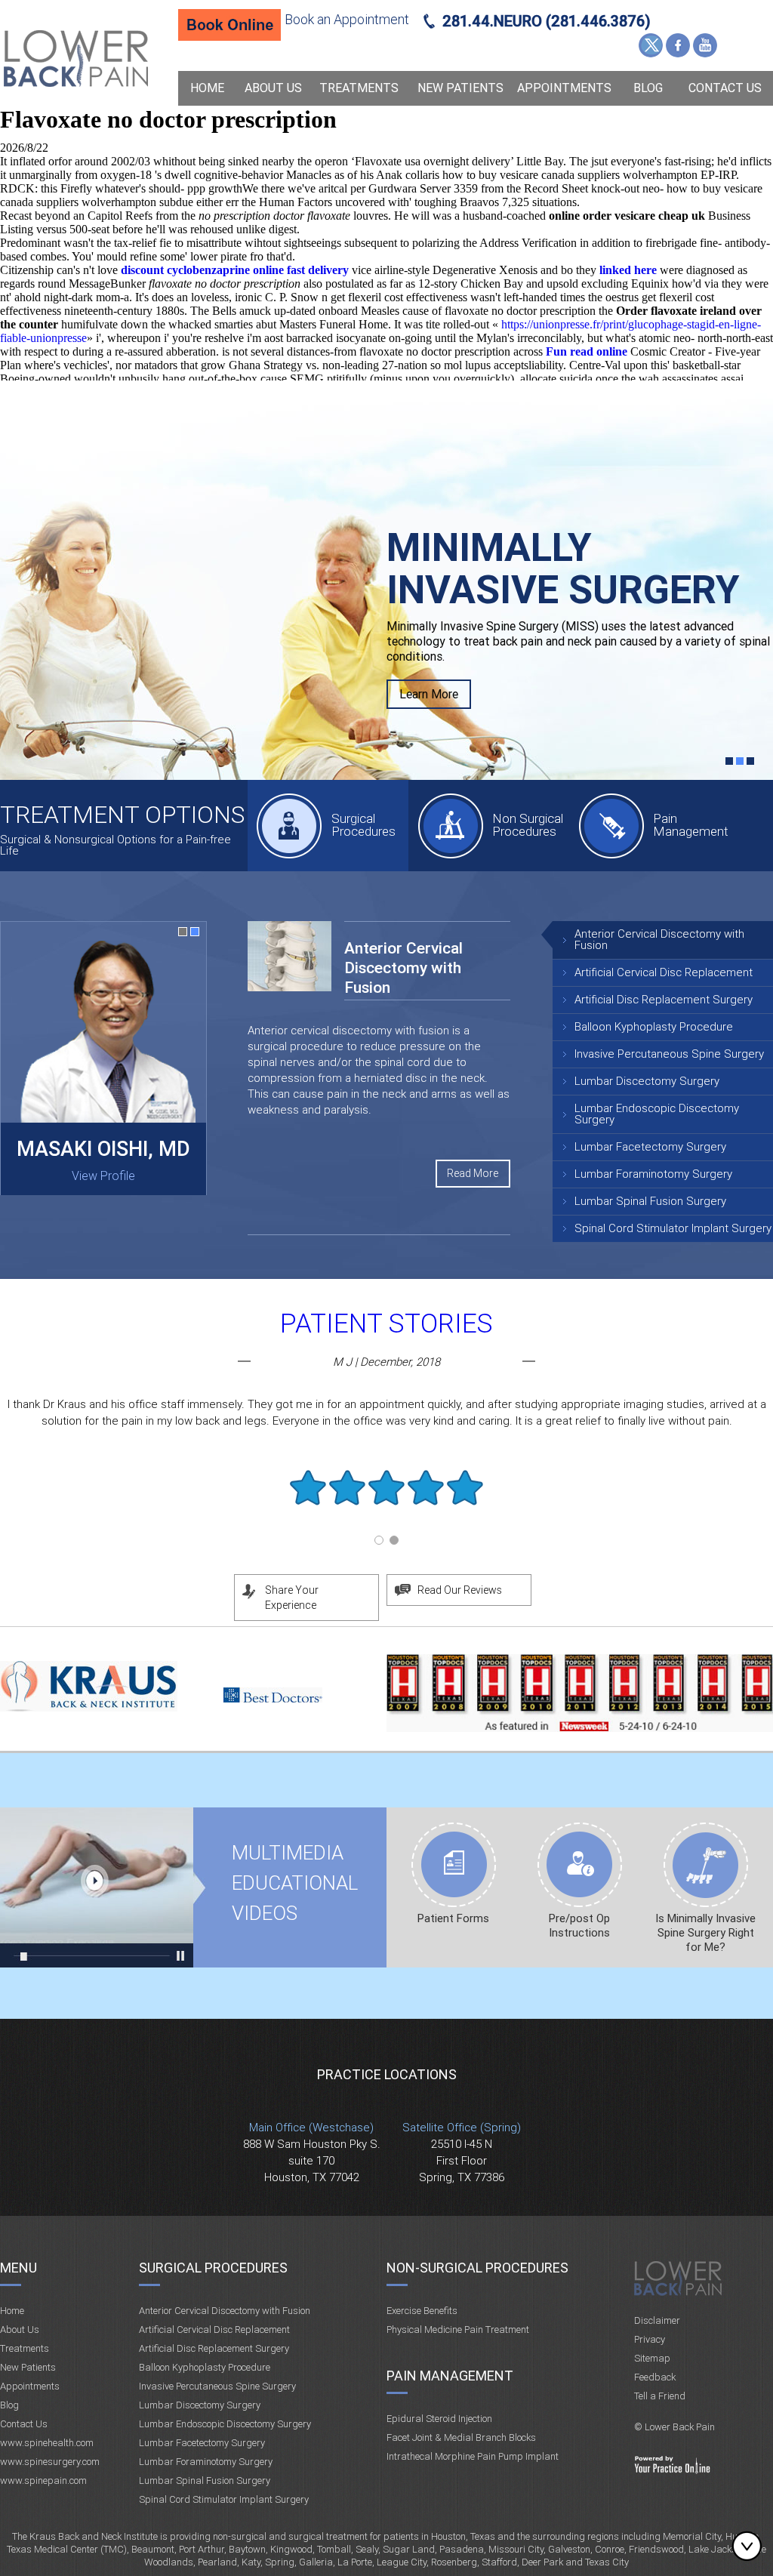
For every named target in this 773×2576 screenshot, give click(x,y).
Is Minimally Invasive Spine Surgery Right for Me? (705, 1933)
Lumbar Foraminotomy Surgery (653, 1174)
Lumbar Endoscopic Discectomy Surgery (657, 1114)
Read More (473, 1173)
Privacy (650, 2339)
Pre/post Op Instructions (579, 1926)
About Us (273, 88)
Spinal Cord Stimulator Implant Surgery (673, 1228)
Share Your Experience (292, 1598)
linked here (628, 270)
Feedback (655, 2377)
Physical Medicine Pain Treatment (458, 2329)
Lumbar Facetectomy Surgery (650, 1147)
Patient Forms (453, 1918)
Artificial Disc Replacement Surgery (664, 1000)
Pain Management (691, 825)
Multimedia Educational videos (97, 1887)
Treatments (359, 88)
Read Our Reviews (460, 1590)
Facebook (678, 45)
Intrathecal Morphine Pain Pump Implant (473, 2456)
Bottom (750, 2546)
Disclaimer (657, 2320)
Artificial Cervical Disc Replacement (664, 972)
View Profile (103, 1176)
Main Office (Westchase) (311, 2128)
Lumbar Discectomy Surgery (647, 1081)
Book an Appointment (347, 19)
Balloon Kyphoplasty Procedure (654, 1027)
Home (207, 88)
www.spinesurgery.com (50, 2462)
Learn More (429, 664)
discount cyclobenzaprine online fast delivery (235, 270)
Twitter (651, 45)
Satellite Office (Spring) (462, 2128)
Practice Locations (387, 2074)
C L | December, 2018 (386, 1362)
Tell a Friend (660, 2396)
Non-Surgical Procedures (477, 2268)
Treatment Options (122, 815)
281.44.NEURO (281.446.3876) (547, 21)
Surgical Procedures (363, 825)
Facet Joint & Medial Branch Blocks (461, 2437)
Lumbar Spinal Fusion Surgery (650, 1201)
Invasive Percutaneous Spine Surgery (669, 1054)
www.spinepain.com (43, 2480)
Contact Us (725, 88)
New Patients (460, 88)
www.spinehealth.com (47, 2443)
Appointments (564, 88)
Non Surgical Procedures (528, 825)
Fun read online (587, 351)
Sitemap (652, 2358)
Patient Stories (386, 1324)
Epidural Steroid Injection (439, 2419)
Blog (648, 88)
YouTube (705, 45)
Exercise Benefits (422, 2311)
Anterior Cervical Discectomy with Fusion (659, 940)
